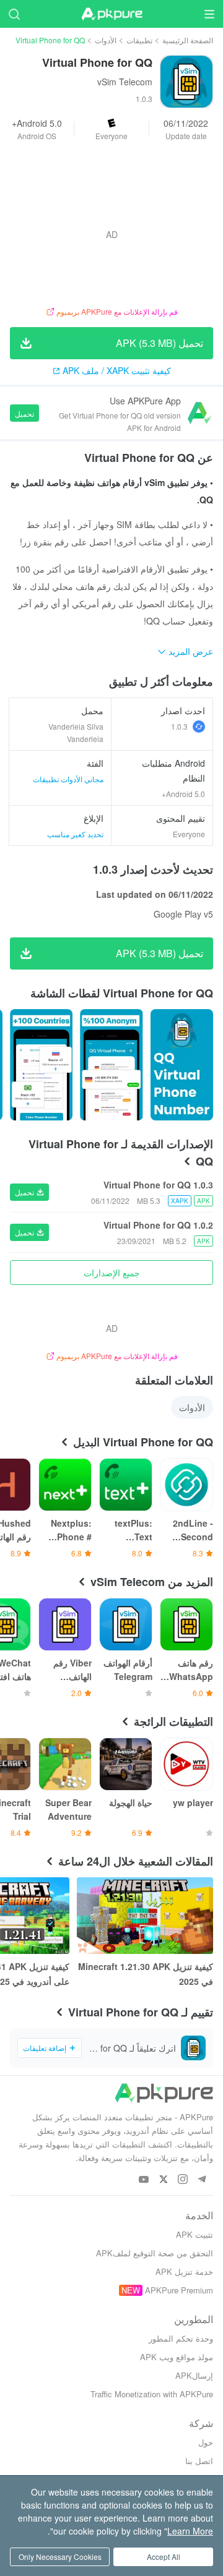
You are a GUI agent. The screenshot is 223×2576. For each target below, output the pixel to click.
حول (206, 2442)
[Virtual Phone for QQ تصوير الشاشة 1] (111, 1065)
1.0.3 (179, 726)
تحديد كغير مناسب (75, 834)
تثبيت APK (195, 2234)
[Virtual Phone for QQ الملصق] (182, 1065)
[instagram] (182, 2180)
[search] (14, 14)
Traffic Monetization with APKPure (152, 2394)
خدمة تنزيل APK (184, 2271)
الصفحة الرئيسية (188, 40)
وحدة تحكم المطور (181, 2338)
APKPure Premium (179, 2290)
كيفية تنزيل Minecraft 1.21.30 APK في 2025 (146, 1974)
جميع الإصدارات (112, 1273)
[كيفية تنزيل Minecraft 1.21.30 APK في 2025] (145, 1916)
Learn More (190, 2531)
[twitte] (163, 2180)
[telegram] (202, 2180)
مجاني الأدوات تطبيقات (68, 779)
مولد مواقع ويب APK (177, 2357)
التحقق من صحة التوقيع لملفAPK (155, 2253)
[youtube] (144, 2180)
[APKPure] (111, 14)
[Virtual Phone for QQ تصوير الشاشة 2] (41, 1065)
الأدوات (106, 40)
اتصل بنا (199, 2461)
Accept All (164, 2557)
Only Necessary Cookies (60, 2557)
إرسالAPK (194, 2375)
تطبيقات (139, 40)
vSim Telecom (125, 82)
